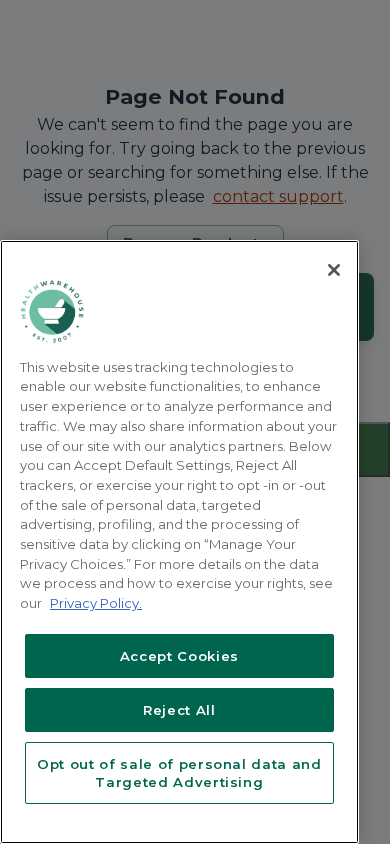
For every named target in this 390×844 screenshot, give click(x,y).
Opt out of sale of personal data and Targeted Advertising (179, 773)
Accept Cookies (179, 656)
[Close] (334, 270)
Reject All (179, 710)
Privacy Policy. (96, 603)
